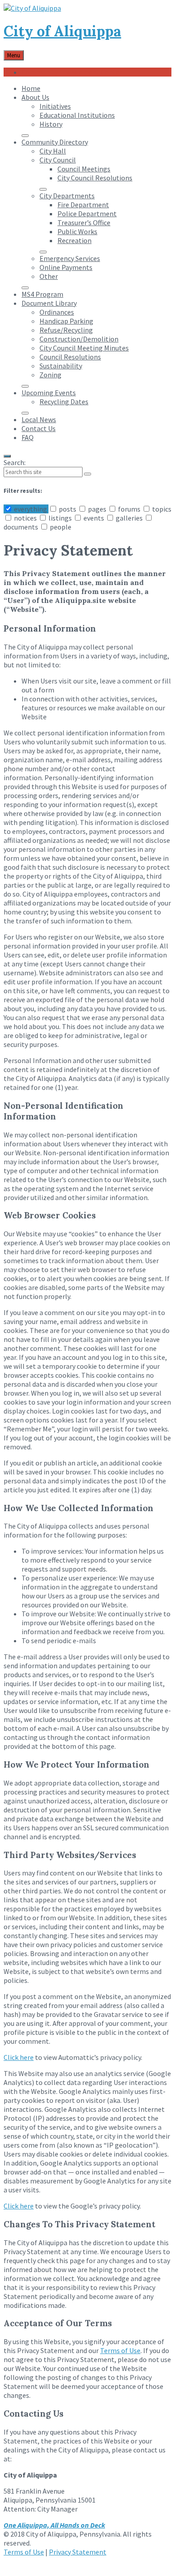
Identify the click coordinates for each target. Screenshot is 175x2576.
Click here (19, 2057)
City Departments (67, 196)
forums (129, 509)
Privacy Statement (78, 2552)
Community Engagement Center (72, 72)
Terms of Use (120, 2350)
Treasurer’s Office (84, 222)
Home (31, 88)
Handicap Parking (66, 321)
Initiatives (55, 106)
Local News (39, 419)
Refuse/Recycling (66, 330)
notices (25, 518)
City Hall (53, 151)
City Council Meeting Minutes (84, 348)
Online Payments (66, 267)
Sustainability (61, 366)
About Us (35, 97)
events (94, 518)
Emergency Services (70, 258)
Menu (14, 55)
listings (60, 518)
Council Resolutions (70, 357)
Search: (15, 462)
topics (161, 509)
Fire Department (83, 205)
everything (31, 509)
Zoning (50, 375)
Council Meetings (84, 169)
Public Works (77, 231)
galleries (129, 518)
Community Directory (55, 142)
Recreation (74, 240)
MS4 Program (42, 294)
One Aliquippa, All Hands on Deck (54, 2525)
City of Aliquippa (62, 31)
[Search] (87, 474)
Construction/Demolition (79, 339)
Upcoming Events (49, 393)
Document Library (49, 303)
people (60, 527)
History (51, 124)
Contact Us (39, 428)
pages (97, 509)
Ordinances (57, 312)
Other (49, 276)
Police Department (87, 214)
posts (68, 509)
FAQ (28, 437)
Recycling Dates (64, 402)
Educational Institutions (77, 115)
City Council (58, 160)
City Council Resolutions (95, 178)
